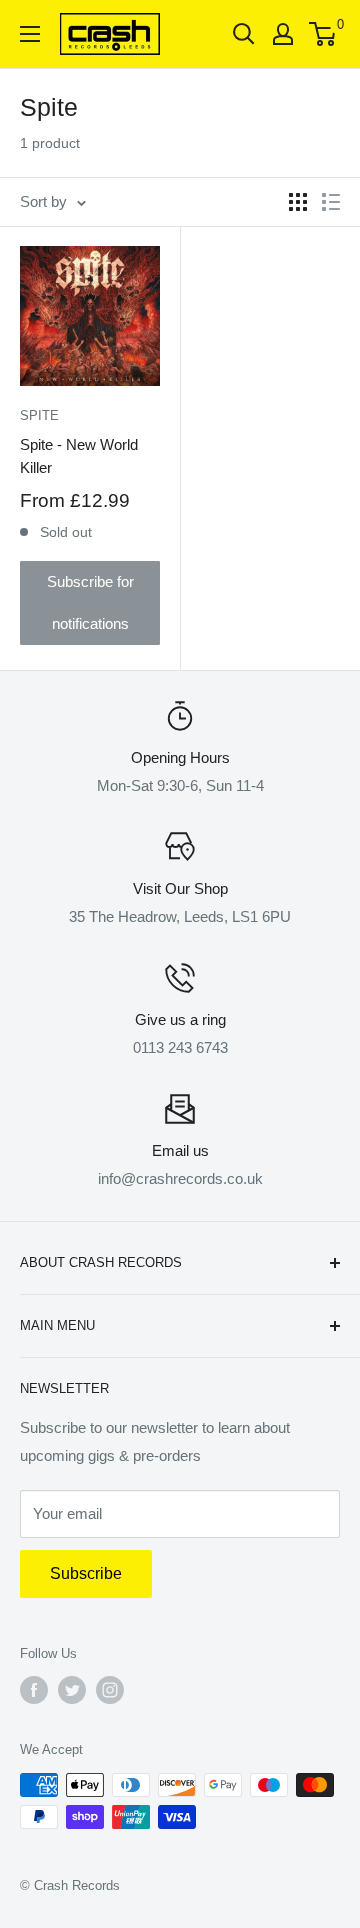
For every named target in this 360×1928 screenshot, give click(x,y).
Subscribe (86, 1573)
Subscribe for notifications (90, 602)
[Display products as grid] (298, 202)
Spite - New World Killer (79, 456)
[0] (323, 34)
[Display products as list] (331, 202)
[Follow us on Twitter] (72, 1690)
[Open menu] (30, 34)
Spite (39, 415)
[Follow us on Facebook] (34, 1690)
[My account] (283, 34)
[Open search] (244, 34)
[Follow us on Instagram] (110, 1690)
